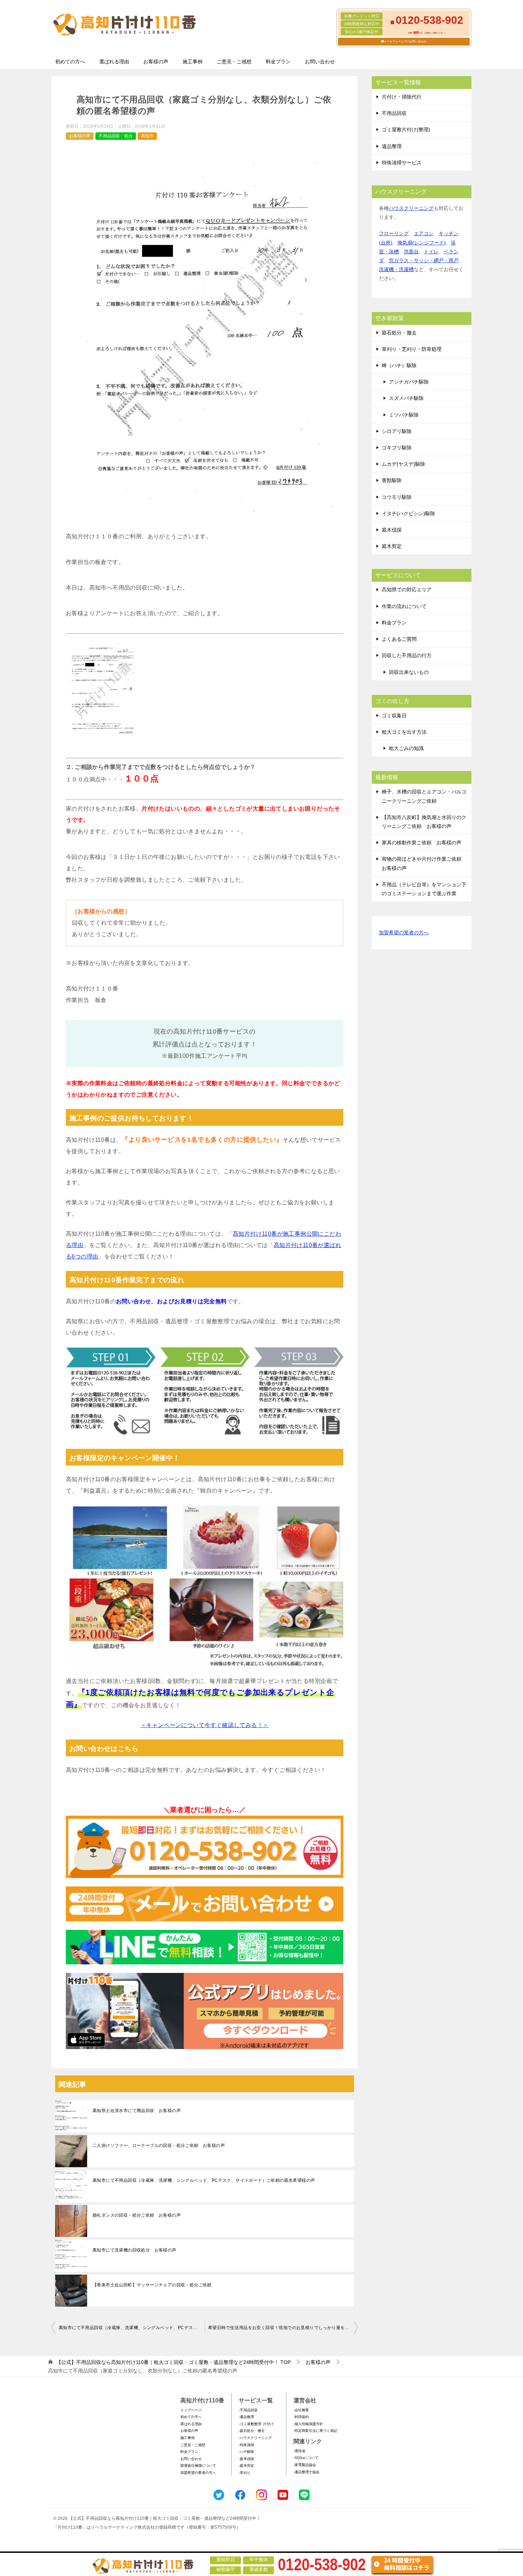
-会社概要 (301, 2410)
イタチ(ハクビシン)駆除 (408, 513)
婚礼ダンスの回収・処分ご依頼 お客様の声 (137, 2215)
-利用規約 (301, 2417)
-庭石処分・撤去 (252, 2431)
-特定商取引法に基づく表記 (315, 2431)
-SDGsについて (306, 2458)
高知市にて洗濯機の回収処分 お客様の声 (134, 2250)
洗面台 (411, 252)
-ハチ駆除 (246, 2452)
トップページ (191, 2410)
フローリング (394, 233)
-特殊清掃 (246, 2445)
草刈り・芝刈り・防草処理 (412, 349)
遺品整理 (392, 146)
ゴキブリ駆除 (397, 448)
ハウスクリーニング (411, 208)
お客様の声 (156, 62)
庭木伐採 (392, 530)
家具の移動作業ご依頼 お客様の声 (422, 843)
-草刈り (245, 2473)
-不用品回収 (248, 2410)
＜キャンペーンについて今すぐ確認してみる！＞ (205, 1725)
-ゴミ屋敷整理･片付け (256, 2424)
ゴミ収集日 (394, 716)
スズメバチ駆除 (406, 398)
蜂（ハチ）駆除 (399, 365)
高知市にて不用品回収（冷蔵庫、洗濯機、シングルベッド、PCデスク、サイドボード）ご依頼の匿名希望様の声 (204, 2180)
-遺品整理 (246, 2417)
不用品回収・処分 (116, 136)
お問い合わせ (320, 62)
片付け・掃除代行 (402, 97)
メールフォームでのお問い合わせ (405, 41)
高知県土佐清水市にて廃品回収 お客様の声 (137, 2111)
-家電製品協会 (305, 2465)
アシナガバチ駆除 (409, 382)
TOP (173, 2362)
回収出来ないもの (409, 672)
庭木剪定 (392, 546)
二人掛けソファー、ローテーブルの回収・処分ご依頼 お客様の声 (159, 2145)
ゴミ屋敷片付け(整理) (406, 130)
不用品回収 (394, 113)
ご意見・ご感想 (234, 62)
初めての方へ (70, 62)
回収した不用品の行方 (407, 655)
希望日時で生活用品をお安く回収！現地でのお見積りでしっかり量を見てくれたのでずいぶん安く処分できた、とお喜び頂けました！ (283, 2328)
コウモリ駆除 (397, 497)
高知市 (147, 136)
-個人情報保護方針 (308, 2424)
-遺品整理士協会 (307, 2472)
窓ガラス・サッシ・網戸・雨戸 (424, 260)
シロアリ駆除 (397, 431)
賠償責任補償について (198, 2466)
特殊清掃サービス (402, 163)
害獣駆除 (392, 480)
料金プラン (278, 62)
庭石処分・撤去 (399, 333)
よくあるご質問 (399, 639)
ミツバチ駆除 (404, 415)
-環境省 (299, 2451)
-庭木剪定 (246, 2466)
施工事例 (192, 62)
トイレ (431, 252)
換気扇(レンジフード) (422, 243)
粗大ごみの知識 (406, 748)
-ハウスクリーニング (255, 2438)
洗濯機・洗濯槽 (396, 269)
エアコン (424, 233)
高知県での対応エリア (407, 590)
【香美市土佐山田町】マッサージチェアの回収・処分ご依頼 (152, 2285)
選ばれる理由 (114, 62)
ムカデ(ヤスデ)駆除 (403, 464)
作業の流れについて (404, 606)
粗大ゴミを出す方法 (404, 732)
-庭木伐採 (246, 2459)
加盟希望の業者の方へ (404, 933)
